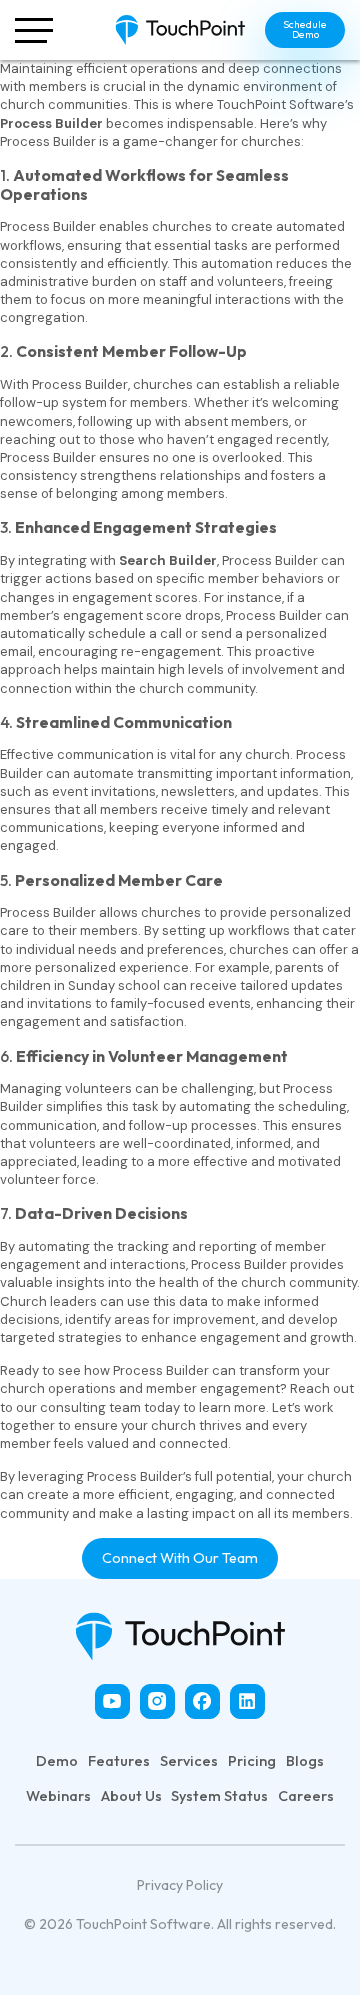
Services (189, 1761)
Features (119, 1761)
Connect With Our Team (180, 1558)
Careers (306, 1796)
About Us (131, 1796)
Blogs (305, 1761)
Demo (57, 1761)
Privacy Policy (180, 1885)
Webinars (58, 1796)
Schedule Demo (305, 29)
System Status (219, 1796)
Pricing (252, 1761)
